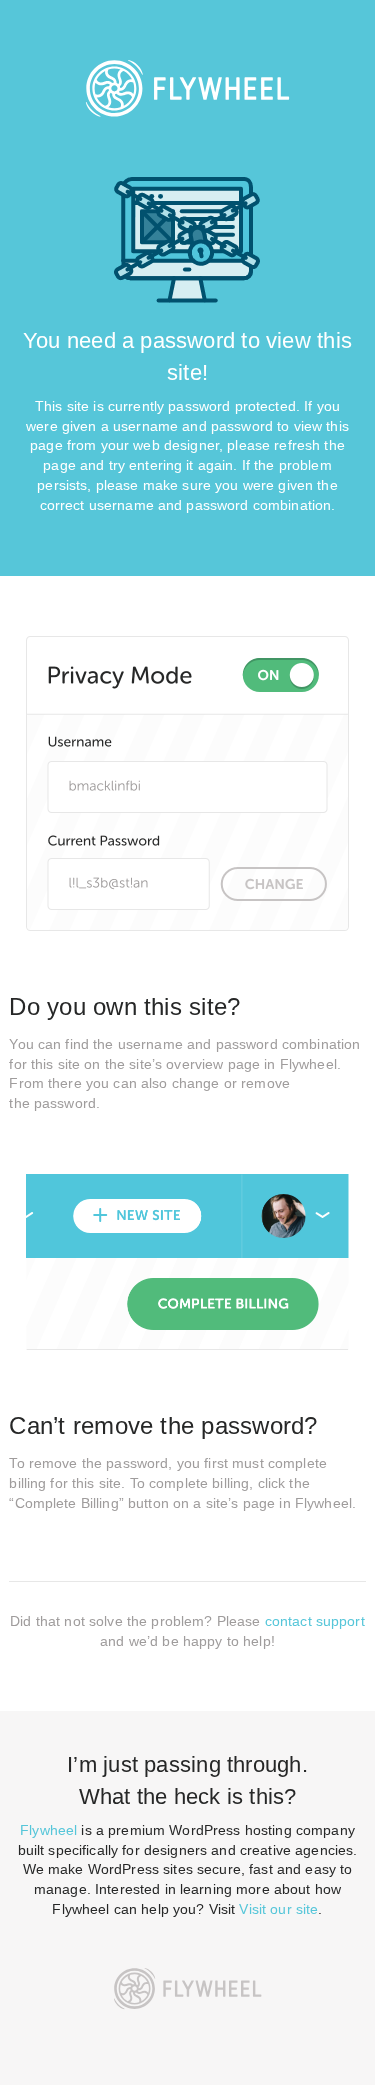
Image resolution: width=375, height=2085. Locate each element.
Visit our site (278, 1909)
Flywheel (48, 1830)
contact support (315, 1621)
